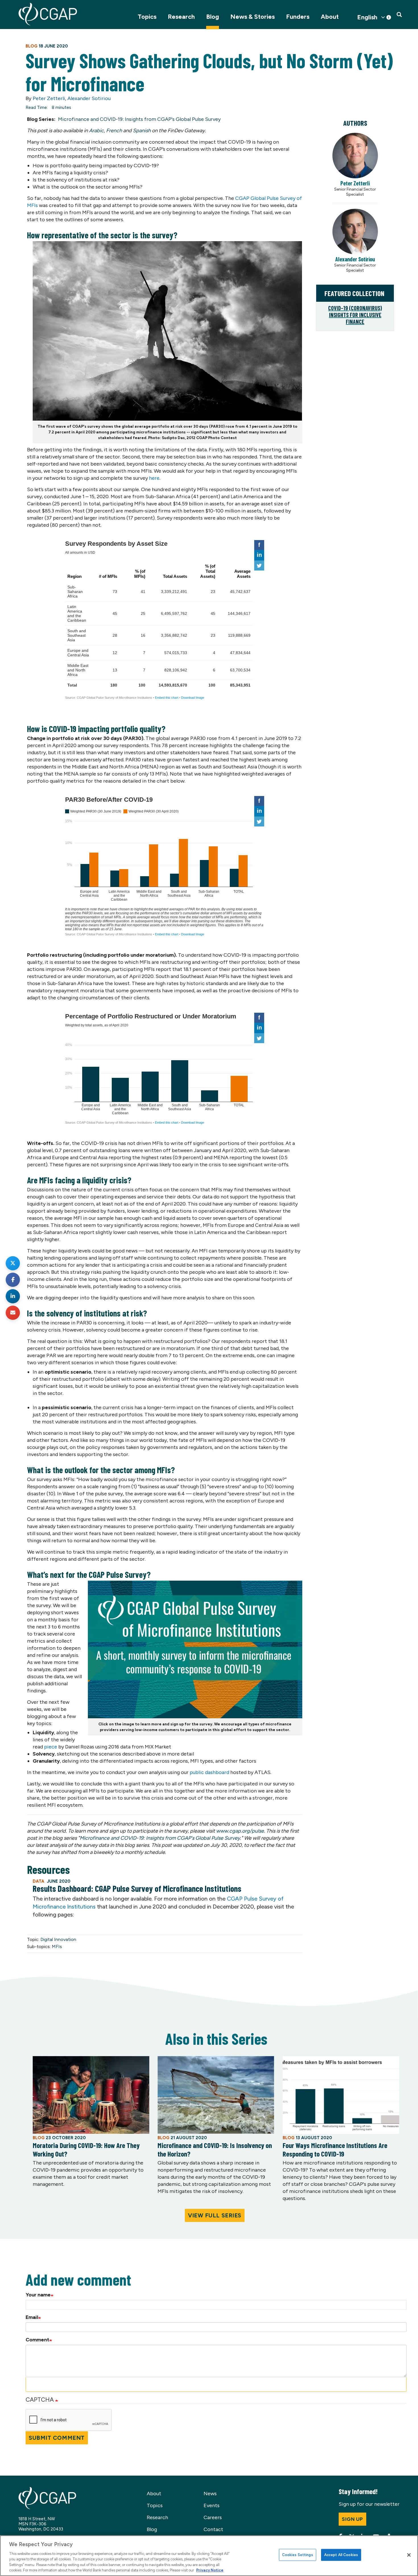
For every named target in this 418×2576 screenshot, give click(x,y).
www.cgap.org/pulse (240, 1831)
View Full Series (215, 2215)
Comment (37, 2340)
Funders (298, 17)
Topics (147, 17)
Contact (213, 2529)
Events (212, 2505)
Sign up (352, 2519)
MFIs (57, 1947)
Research (181, 17)
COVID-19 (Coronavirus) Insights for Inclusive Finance (355, 315)
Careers (213, 2517)
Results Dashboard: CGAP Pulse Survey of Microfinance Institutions (137, 1888)
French (114, 131)
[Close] (409, 2555)
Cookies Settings (298, 2555)
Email (32, 2317)
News (210, 2494)
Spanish (142, 131)
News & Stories (253, 17)
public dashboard (209, 1772)
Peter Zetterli (49, 98)
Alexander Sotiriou (89, 98)
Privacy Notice (210, 2570)
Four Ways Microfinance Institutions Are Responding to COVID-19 (335, 2149)
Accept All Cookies (341, 2555)
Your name (38, 2295)
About (330, 17)
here (154, 478)
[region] (209, 2556)
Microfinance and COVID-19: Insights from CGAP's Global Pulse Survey (139, 119)
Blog (213, 17)
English (367, 17)
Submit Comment (57, 2438)
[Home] (48, 14)
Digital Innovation (58, 1939)
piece (51, 1747)
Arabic (96, 131)
